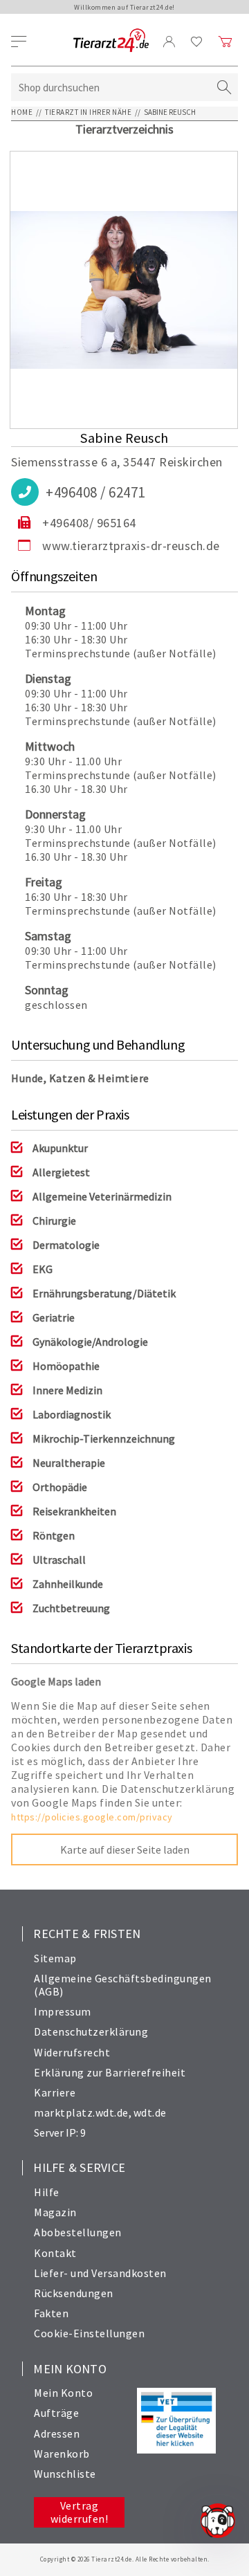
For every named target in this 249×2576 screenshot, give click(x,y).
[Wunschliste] (197, 42)
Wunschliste (65, 2474)
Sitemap (55, 1958)
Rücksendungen (74, 2293)
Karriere (55, 2092)
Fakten (51, 2313)
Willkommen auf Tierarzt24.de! (124, 7)
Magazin (55, 2212)
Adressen (57, 2433)
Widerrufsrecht (72, 2052)
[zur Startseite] (111, 41)
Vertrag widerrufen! (80, 2512)
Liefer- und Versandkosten (100, 2273)
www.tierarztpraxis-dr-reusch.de (131, 546)
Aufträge (56, 2413)
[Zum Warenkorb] (225, 42)
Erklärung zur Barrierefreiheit (110, 2072)
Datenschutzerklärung (91, 2031)
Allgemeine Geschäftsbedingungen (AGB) (123, 1985)
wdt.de (150, 2112)
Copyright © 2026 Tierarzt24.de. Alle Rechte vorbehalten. (125, 2559)
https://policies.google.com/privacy (92, 1817)
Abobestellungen (78, 2232)
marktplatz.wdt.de (81, 2112)
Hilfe (47, 2192)
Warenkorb (62, 2454)
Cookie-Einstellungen (89, 2333)
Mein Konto (63, 2393)
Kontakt (55, 2253)
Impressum (63, 2011)
